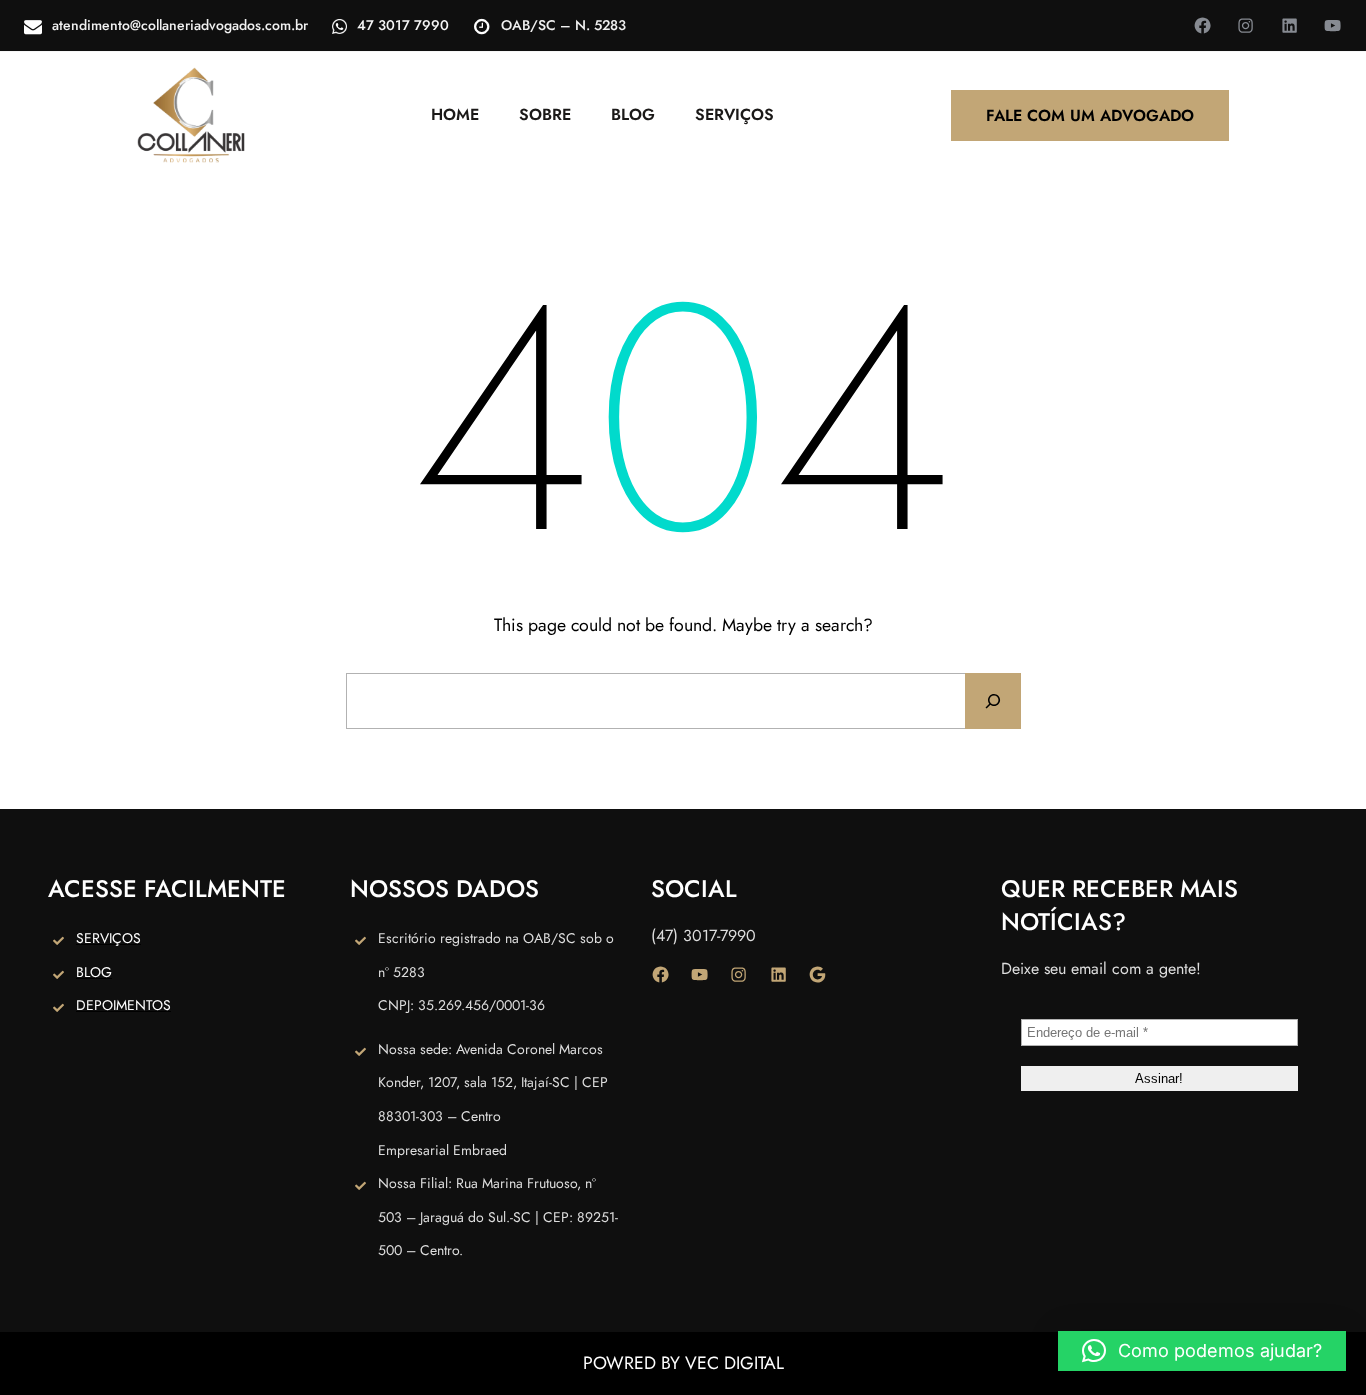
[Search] (993, 701)
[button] (1202, 1351)
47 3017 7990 (403, 25)
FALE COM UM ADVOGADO (1090, 115)
